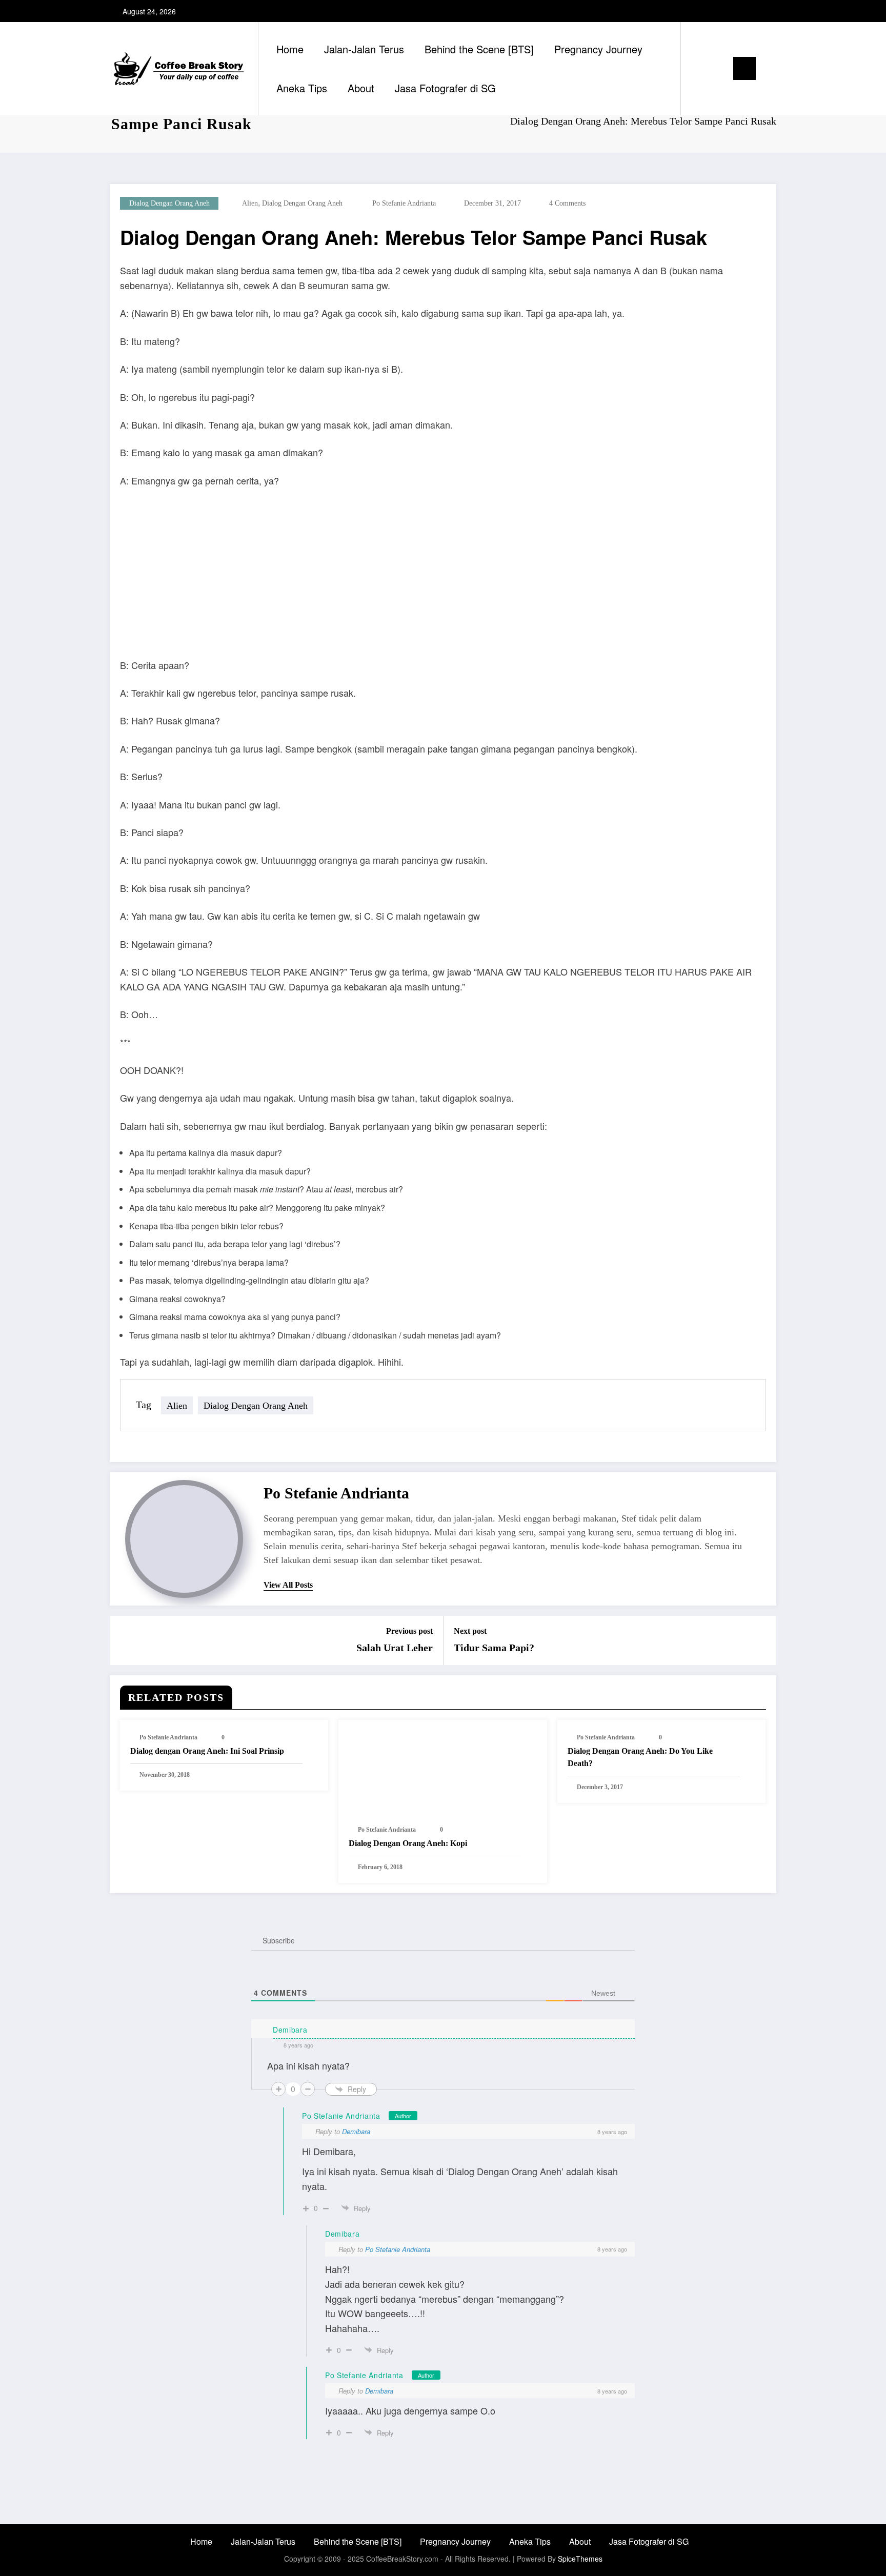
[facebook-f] (734, 11)
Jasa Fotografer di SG (445, 88)
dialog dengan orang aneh (169, 203)
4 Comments (567, 203)
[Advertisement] (443, 573)
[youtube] (767, 11)
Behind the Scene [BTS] (479, 49)
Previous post (409, 1631)
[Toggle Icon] (744, 68)
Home (290, 49)
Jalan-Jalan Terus (364, 49)
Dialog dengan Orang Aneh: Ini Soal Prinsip (207, 1751)
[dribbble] (717, 11)
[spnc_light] (718, 68)
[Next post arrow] (762, 1640)
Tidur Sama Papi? (494, 1648)
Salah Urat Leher (395, 1648)
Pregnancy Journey (598, 49)
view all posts (288, 1585)
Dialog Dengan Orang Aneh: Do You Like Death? (640, 1757)
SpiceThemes (580, 2559)
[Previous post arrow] (124, 1640)
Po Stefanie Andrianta (404, 203)
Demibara (356, 2131)
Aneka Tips (302, 88)
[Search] (699, 69)
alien (250, 203)
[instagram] (750, 11)
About (361, 88)
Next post (470, 1631)
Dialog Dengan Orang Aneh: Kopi (408, 1843)
